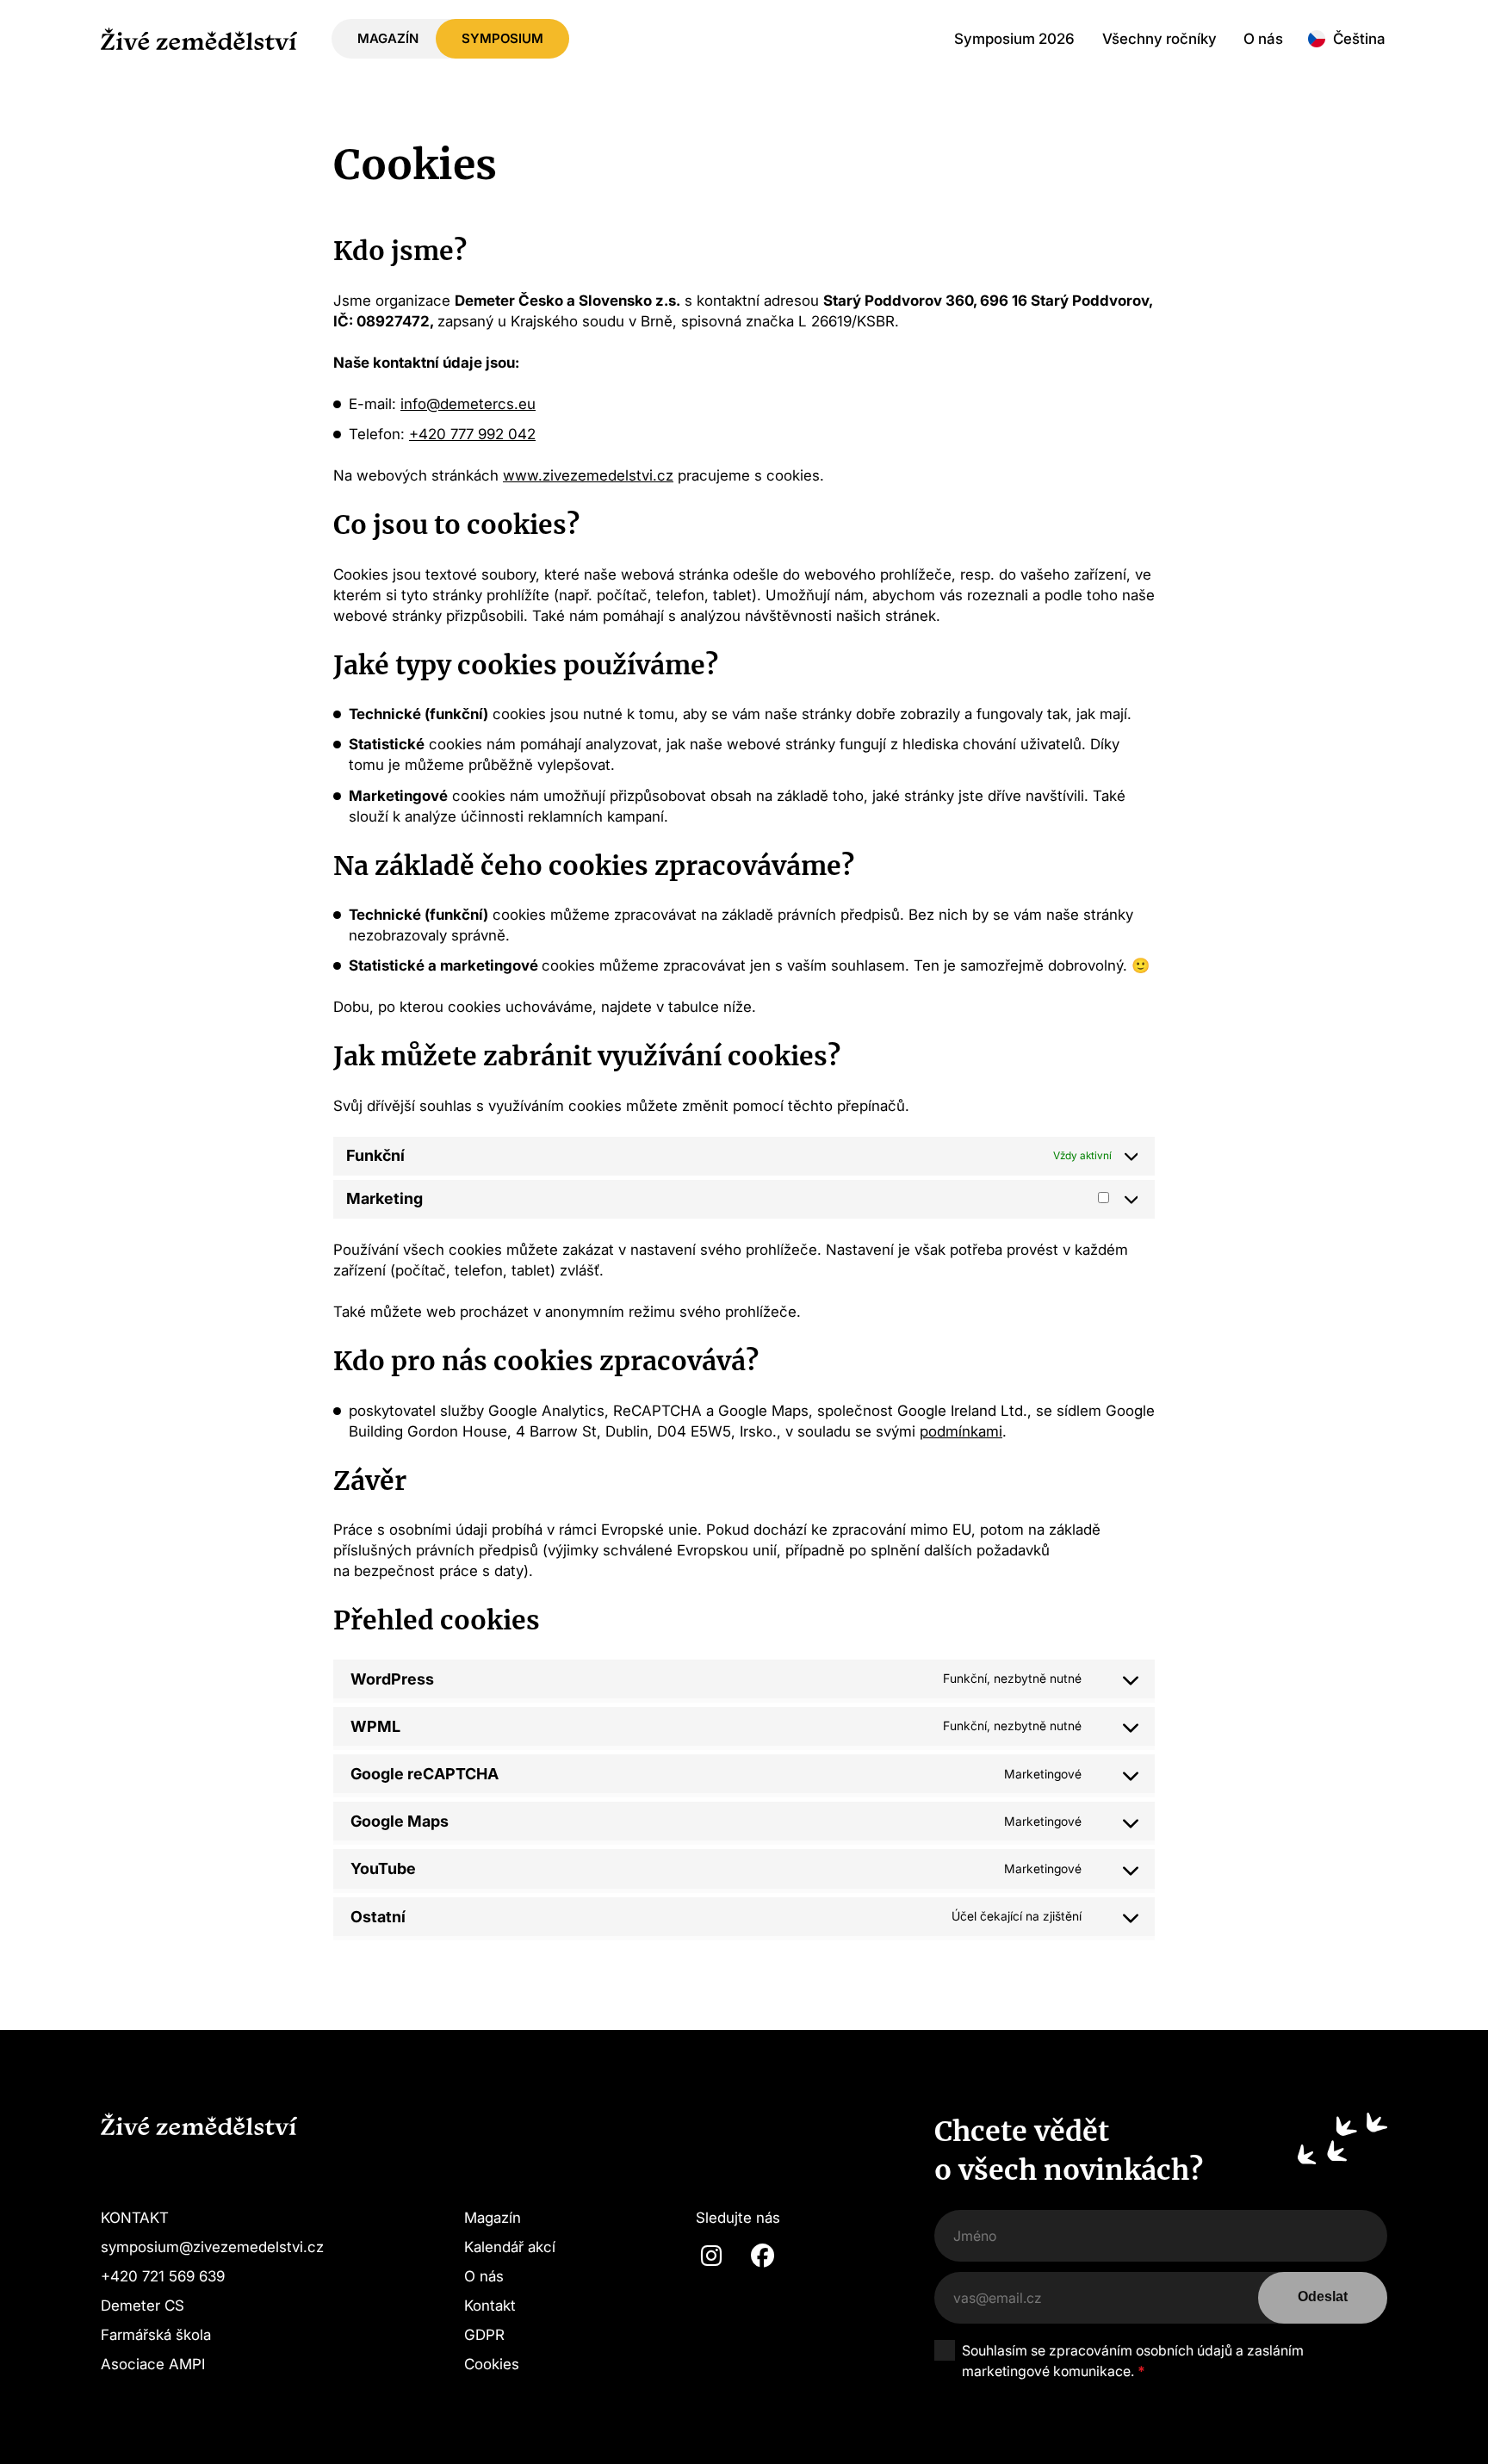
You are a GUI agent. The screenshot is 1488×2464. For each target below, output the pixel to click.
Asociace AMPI (153, 2364)
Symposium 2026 (1014, 38)
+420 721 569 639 (163, 2276)
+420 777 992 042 (472, 434)
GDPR (484, 2334)
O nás (1263, 38)
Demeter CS (143, 2305)
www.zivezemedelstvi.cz (588, 475)
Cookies (492, 2364)
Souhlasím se (1133, 2361)
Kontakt (490, 2305)
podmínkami (961, 1431)
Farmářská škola (156, 2334)
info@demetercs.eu (468, 403)
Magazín (388, 38)
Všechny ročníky (1159, 38)
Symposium (502, 38)
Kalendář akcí (510, 2247)
